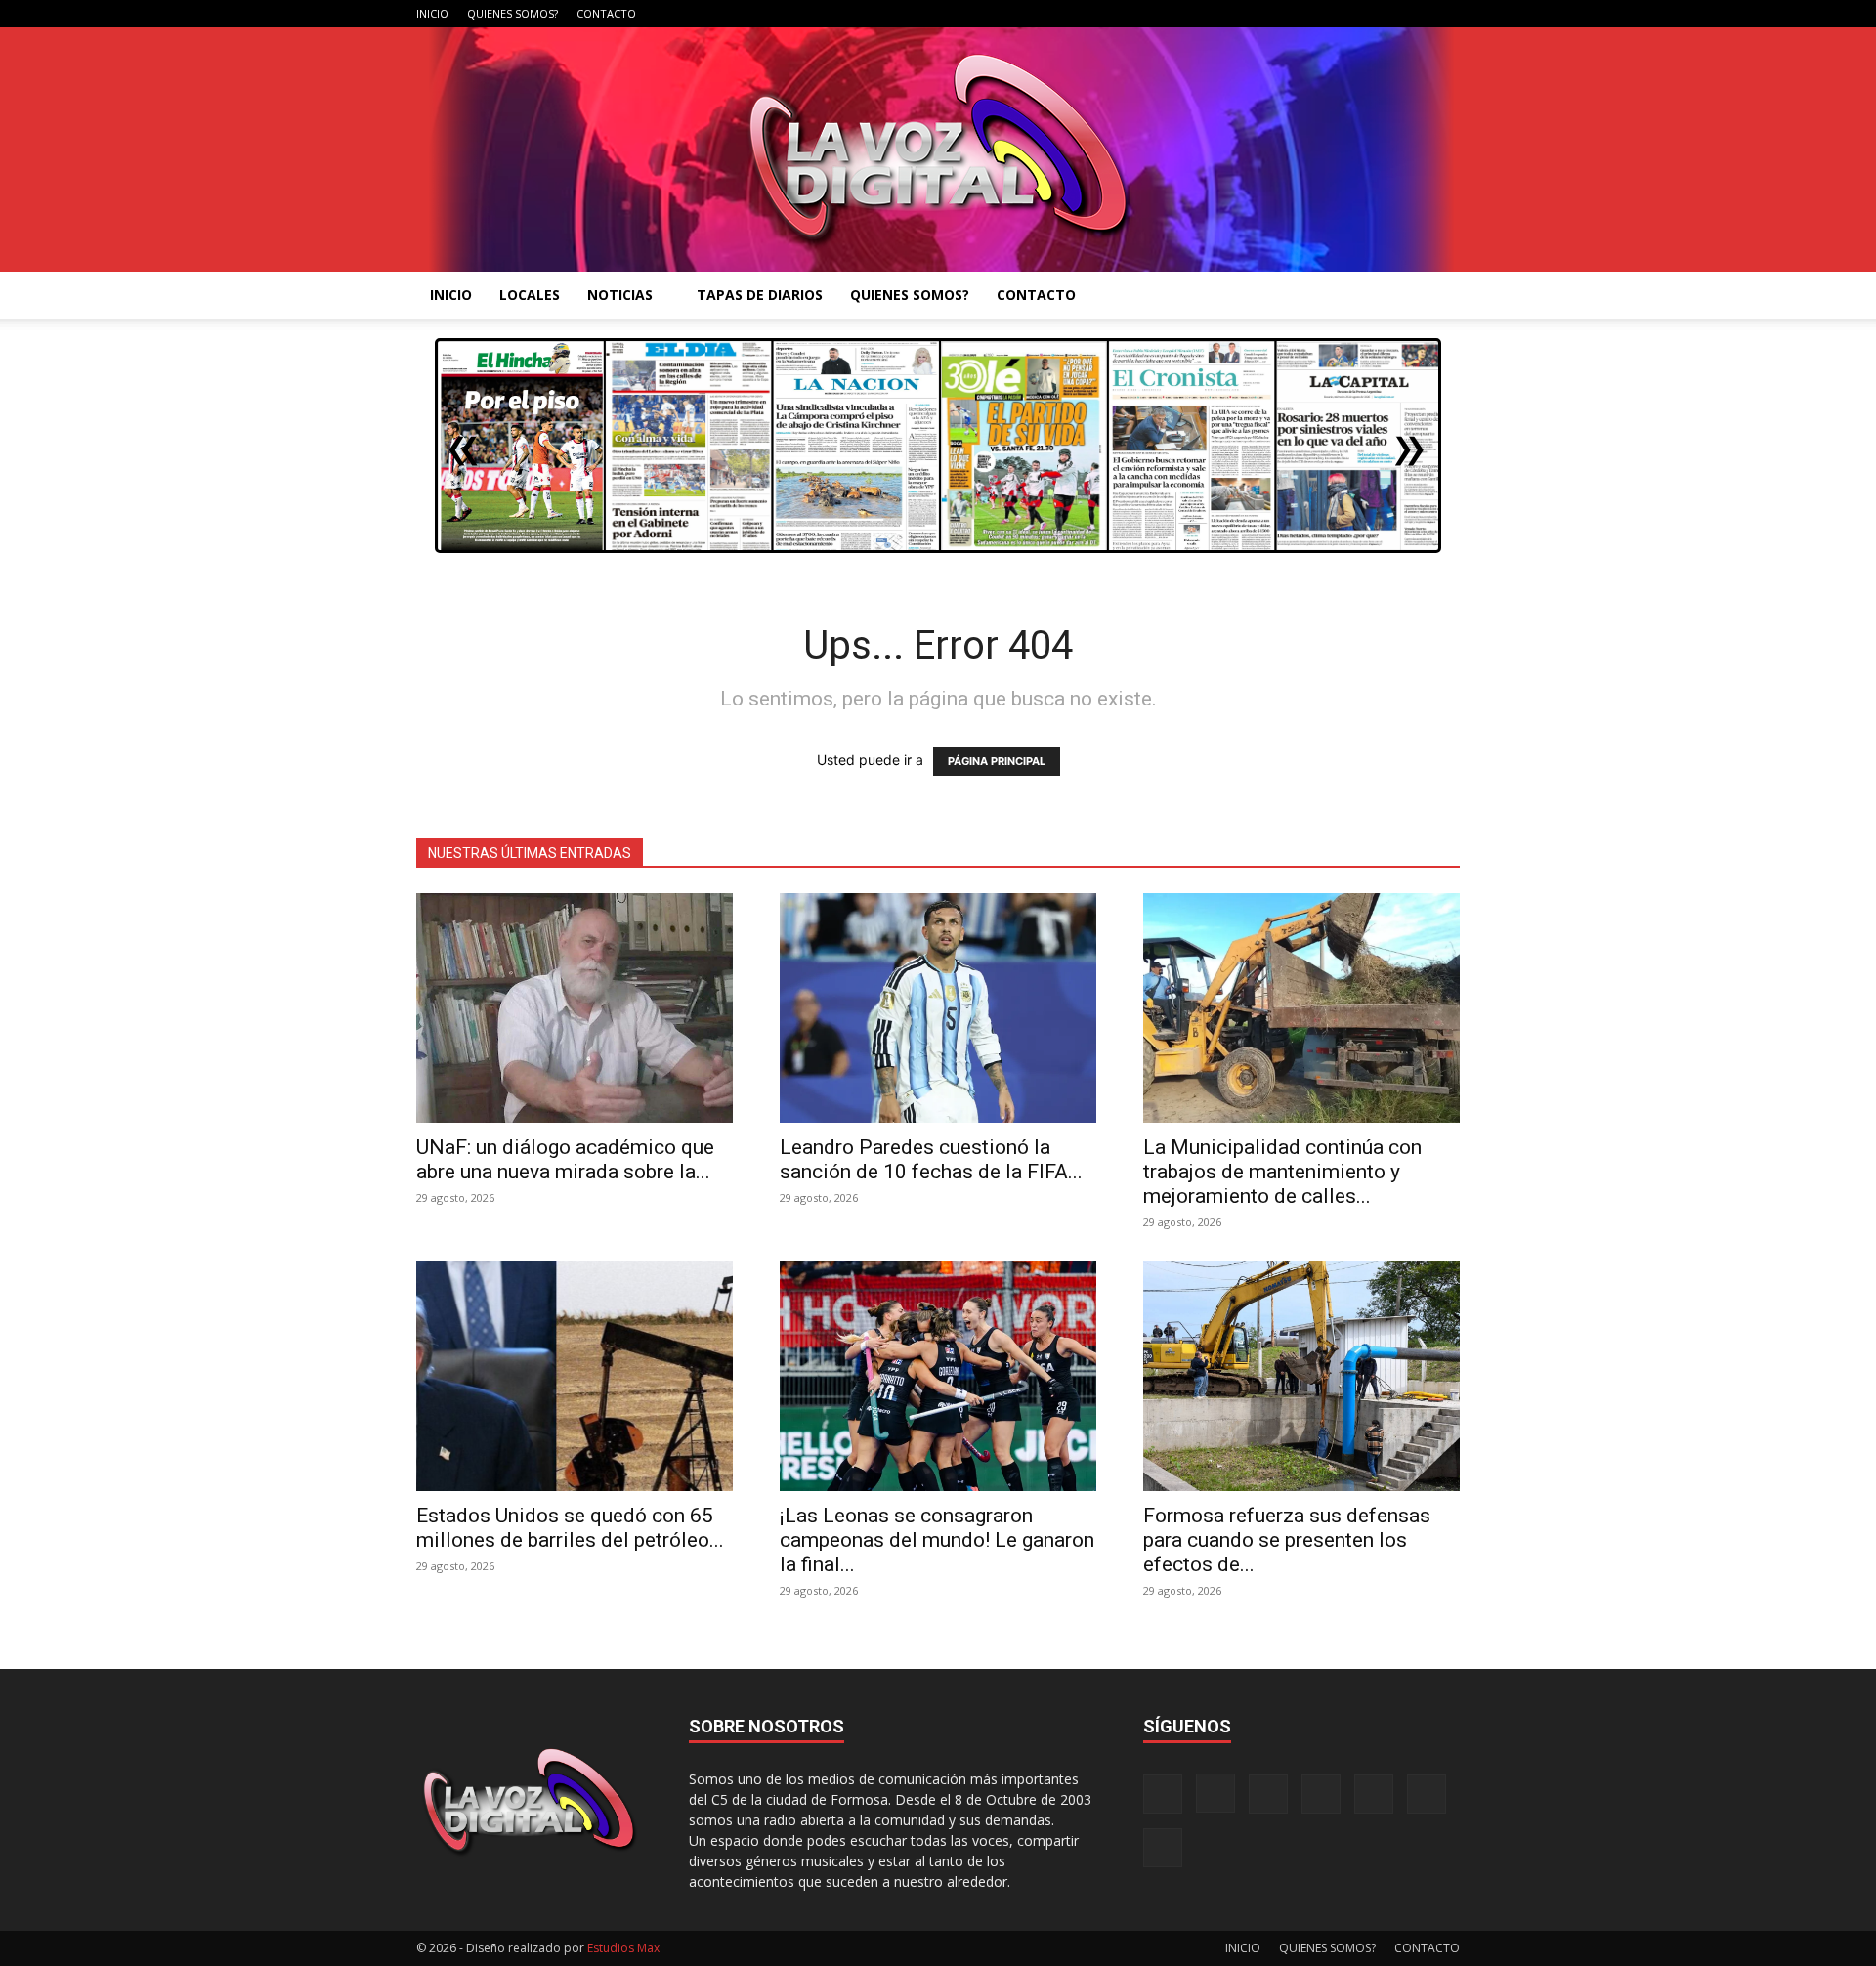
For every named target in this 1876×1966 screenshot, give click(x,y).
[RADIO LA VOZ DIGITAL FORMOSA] (938, 150)
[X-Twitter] (1381, 14)
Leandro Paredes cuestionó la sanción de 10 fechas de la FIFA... (931, 1159)
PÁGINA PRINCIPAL (997, 761)
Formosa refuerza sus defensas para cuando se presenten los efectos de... (1287, 1540)
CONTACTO (606, 13)
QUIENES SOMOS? (512, 13)
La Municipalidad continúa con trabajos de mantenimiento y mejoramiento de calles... (1282, 1172)
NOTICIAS (620, 295)
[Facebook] (1252, 14)
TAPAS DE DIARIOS (760, 295)
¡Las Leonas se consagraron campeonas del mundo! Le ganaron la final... (937, 1540)
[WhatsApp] (1413, 14)
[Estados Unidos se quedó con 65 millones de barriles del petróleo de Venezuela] (575, 1376)
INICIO (432, 13)
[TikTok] (1348, 14)
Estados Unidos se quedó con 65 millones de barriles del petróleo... (570, 1528)
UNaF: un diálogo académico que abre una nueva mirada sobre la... (565, 1159)
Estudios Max (623, 1948)
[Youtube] (1445, 14)
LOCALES (530, 295)
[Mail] (1316, 14)
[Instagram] (1284, 14)
